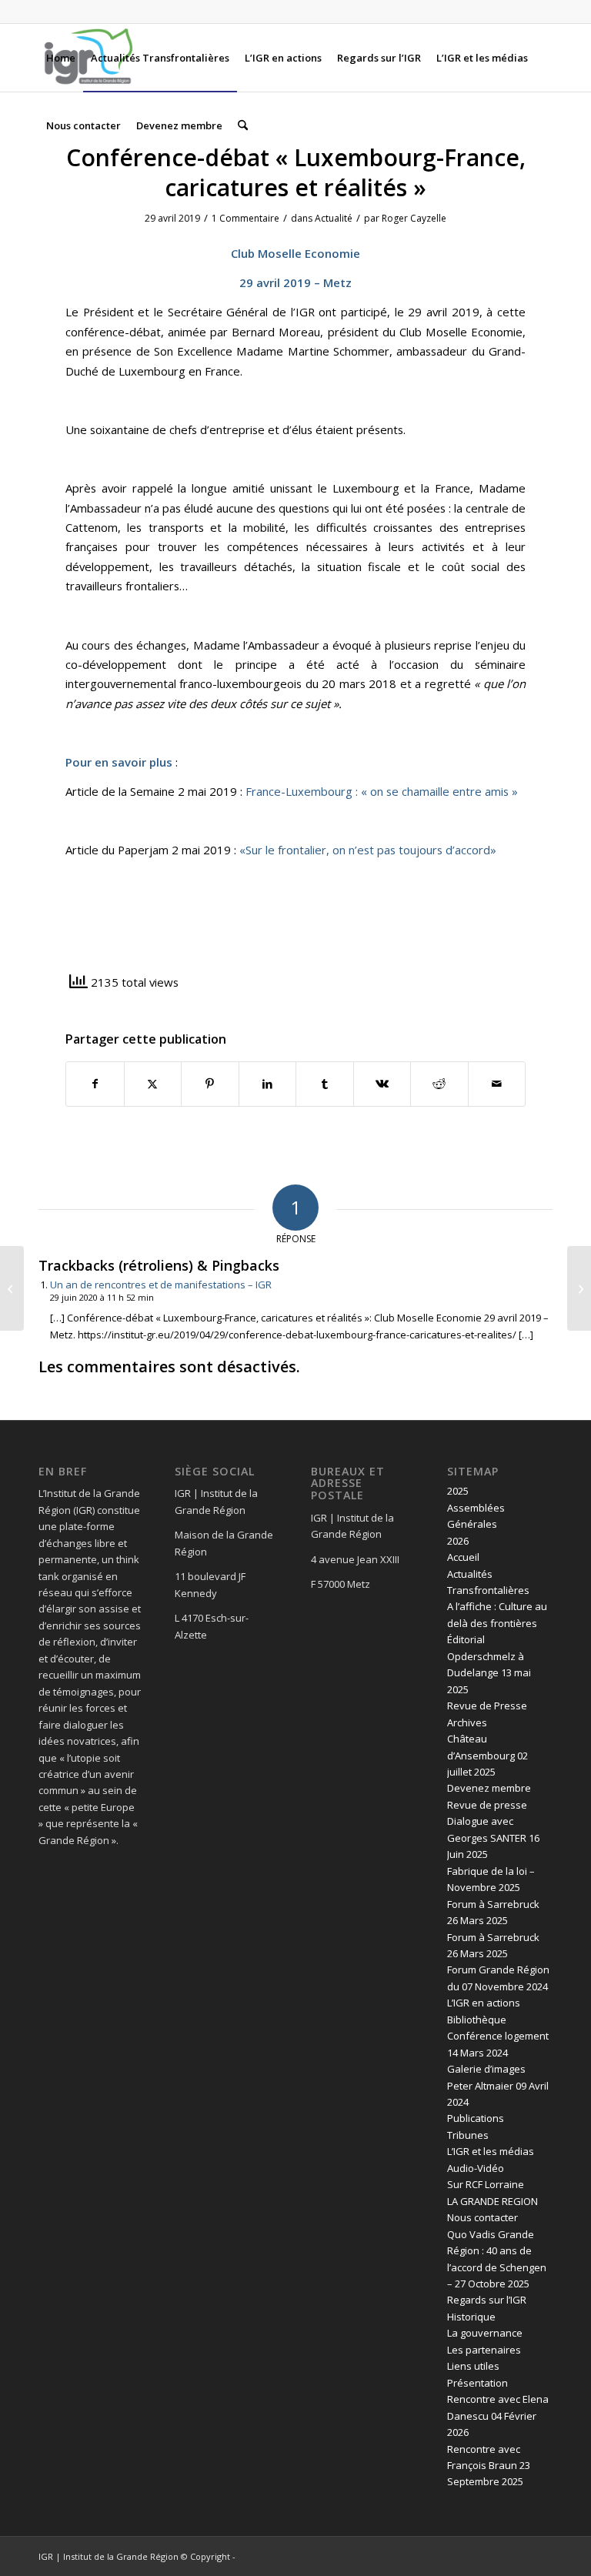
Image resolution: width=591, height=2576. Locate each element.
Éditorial (466, 1639)
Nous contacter (482, 2217)
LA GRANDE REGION (492, 2201)
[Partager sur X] (153, 1084)
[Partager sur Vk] (382, 1084)
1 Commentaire (245, 218)
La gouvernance (485, 2333)
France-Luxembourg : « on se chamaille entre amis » (382, 791)
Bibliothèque (477, 2020)
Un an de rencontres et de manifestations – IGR (161, 1285)
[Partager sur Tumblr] (325, 1084)
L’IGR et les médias (491, 2151)
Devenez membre (489, 1788)
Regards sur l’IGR (487, 2300)
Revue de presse (487, 1805)
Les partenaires (484, 2350)
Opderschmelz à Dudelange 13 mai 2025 (489, 1673)
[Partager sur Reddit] (439, 1084)
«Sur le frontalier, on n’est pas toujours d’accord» (368, 850)
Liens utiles (473, 2366)
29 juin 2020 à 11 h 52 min (102, 1297)
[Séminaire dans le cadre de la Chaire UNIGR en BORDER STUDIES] (12, 1288)
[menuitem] (61, 58)
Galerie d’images (486, 2069)
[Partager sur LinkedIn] (268, 1084)
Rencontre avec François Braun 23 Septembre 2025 (489, 2466)
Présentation (477, 2383)
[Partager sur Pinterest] (210, 1084)
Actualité (334, 218)
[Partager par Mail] (497, 1084)
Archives (467, 1722)
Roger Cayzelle (414, 218)
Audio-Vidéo (476, 2168)
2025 (458, 1491)
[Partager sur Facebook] (95, 1084)
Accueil (463, 1557)
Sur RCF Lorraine (486, 2184)
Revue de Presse (487, 1706)
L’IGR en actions (484, 2003)
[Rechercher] (243, 125)
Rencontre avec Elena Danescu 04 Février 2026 (498, 2416)
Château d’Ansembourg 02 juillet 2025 (487, 1755)
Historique (471, 2317)
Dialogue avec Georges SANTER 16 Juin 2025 (493, 1838)
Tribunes (468, 2135)
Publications (476, 2118)
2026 (458, 1541)
